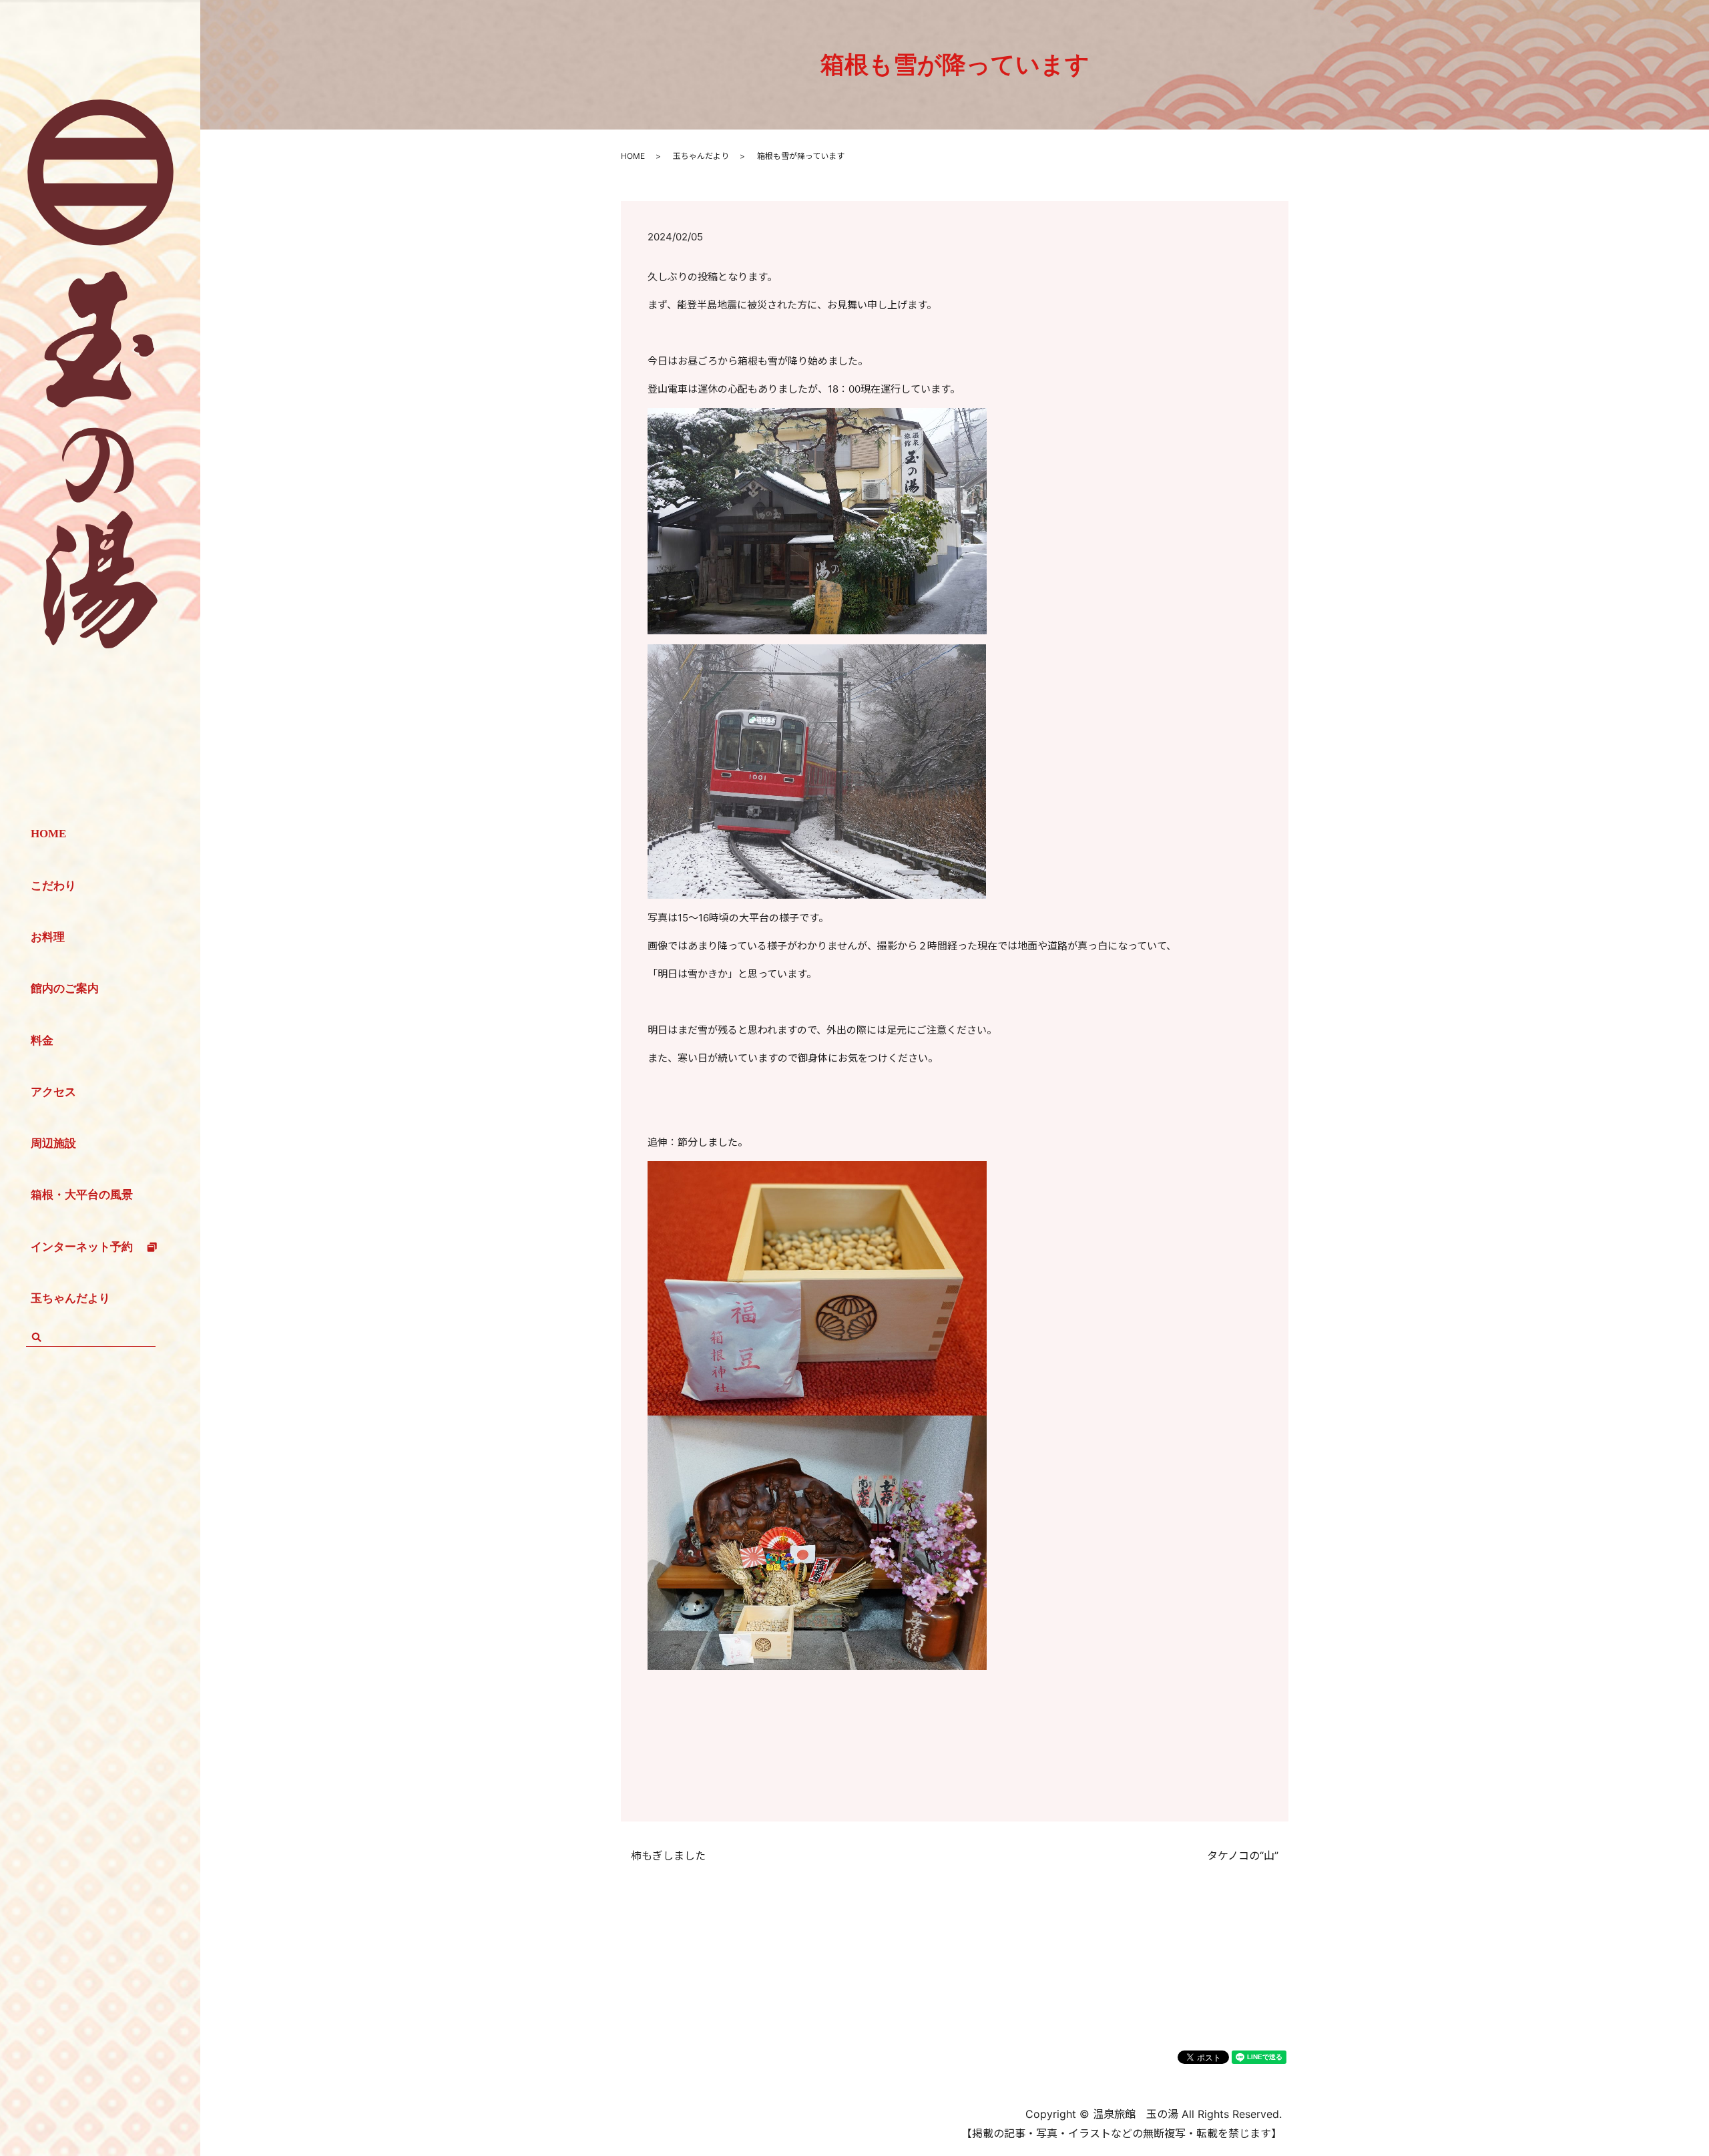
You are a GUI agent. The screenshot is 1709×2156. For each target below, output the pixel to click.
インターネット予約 (82, 1247)
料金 (42, 1041)
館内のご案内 (65, 989)
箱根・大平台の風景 (82, 1195)
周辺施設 (53, 1143)
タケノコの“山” (1243, 1856)
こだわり (53, 886)
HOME (48, 834)
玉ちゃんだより (70, 1298)
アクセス (53, 1092)
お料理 (48, 937)
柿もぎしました (668, 1856)
